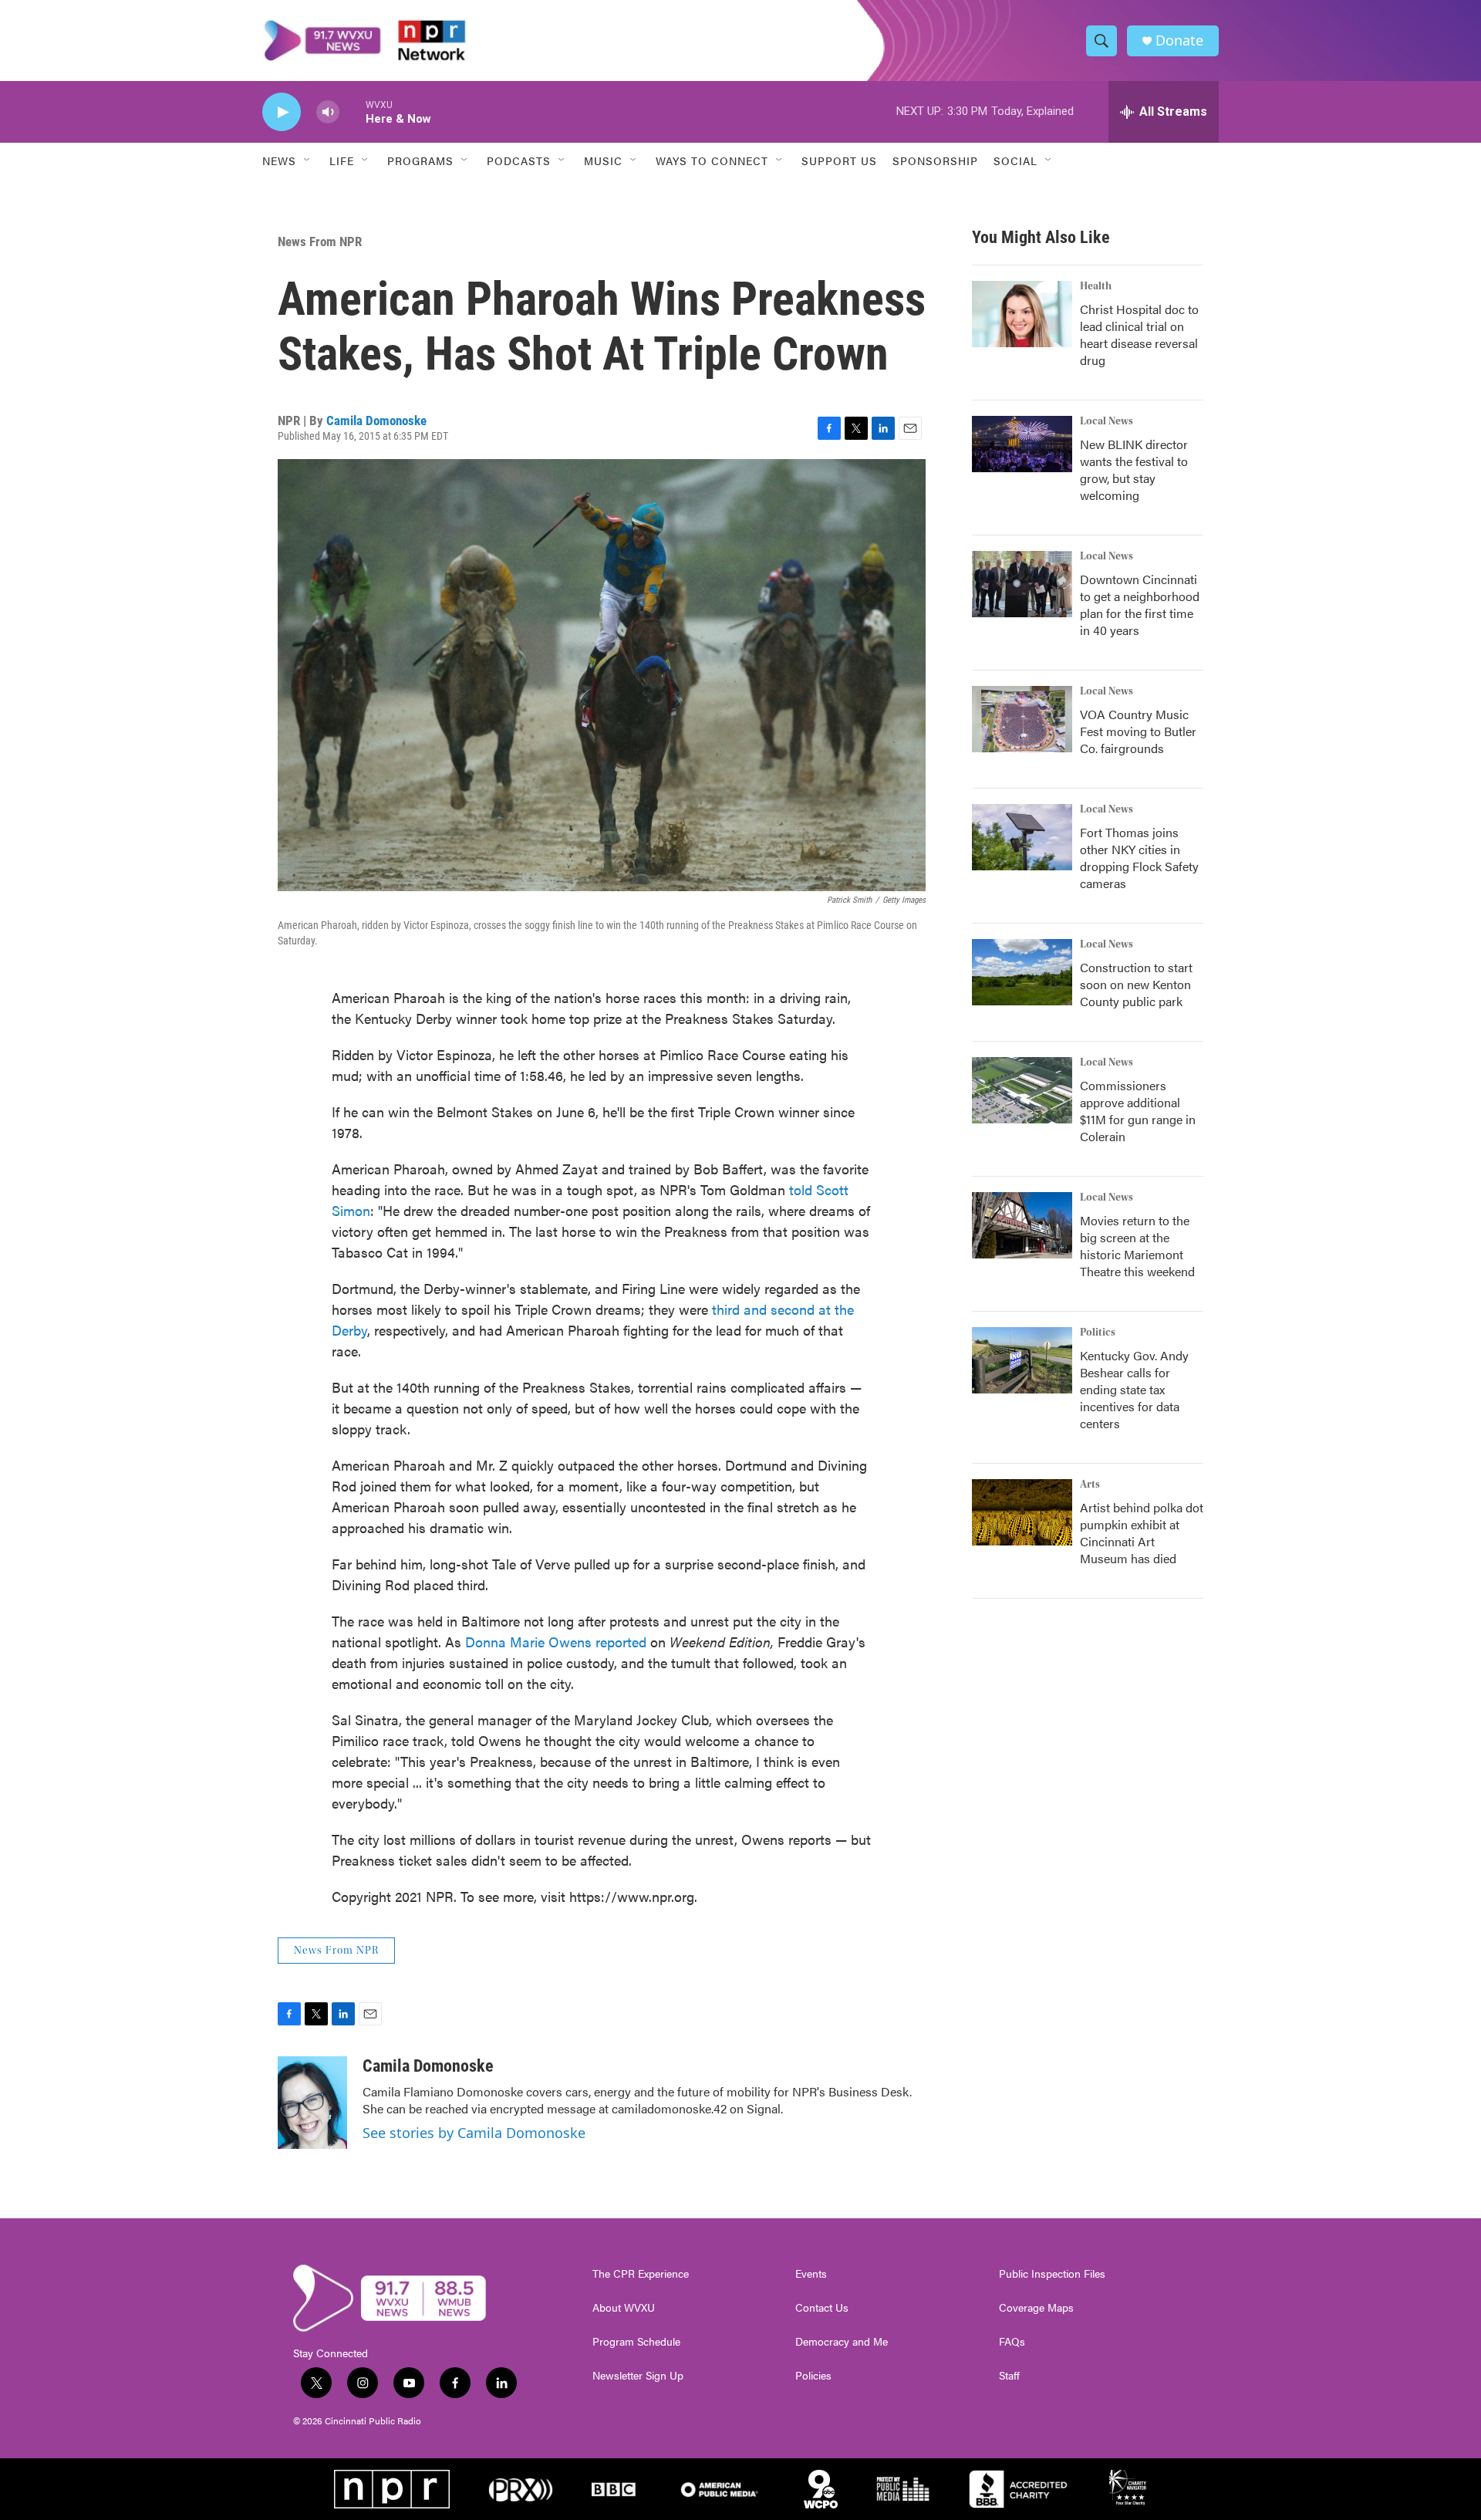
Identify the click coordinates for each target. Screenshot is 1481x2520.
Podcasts (519, 160)
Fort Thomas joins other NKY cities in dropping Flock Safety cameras (1139, 858)
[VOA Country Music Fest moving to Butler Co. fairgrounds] (1022, 719)
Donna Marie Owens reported (556, 1642)
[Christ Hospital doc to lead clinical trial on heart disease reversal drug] (1022, 314)
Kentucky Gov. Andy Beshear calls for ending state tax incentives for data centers (1134, 1389)
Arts (1090, 1485)
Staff (1009, 2376)
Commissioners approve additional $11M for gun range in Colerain (1138, 1111)
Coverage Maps (1036, 2308)
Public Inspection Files (1052, 2274)
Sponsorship (935, 160)
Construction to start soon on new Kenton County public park (1136, 984)
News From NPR (320, 242)
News (279, 160)
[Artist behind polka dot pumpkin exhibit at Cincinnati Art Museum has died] (1022, 1512)
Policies (813, 2376)
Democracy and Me (842, 2342)
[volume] (328, 112)
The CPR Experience (641, 2274)
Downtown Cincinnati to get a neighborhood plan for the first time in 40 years (1140, 605)
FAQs (1012, 2342)
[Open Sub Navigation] (308, 160)
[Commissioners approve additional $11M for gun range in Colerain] (1022, 1090)
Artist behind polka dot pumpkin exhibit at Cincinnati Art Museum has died (1142, 1533)
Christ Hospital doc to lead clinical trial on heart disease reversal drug (1139, 334)
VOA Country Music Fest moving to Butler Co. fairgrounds (1138, 731)
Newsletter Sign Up (638, 2376)
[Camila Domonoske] (312, 2103)
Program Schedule (636, 2342)
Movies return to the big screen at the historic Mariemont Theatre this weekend (1137, 1246)
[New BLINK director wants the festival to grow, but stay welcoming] (1022, 444)
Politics (1098, 1333)
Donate (1179, 41)
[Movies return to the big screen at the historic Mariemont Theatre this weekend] (1022, 1225)
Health (1096, 286)
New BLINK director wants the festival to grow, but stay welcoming (1134, 470)
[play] (282, 112)
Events (811, 2274)
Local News (1107, 421)
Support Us (839, 160)
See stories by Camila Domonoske (474, 2133)
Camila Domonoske (376, 421)
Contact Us (822, 2308)
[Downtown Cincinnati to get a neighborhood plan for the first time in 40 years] (1022, 584)
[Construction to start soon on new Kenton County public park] (1022, 972)
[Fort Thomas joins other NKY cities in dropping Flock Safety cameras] (1022, 837)
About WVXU (624, 2308)
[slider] (353, 111)
